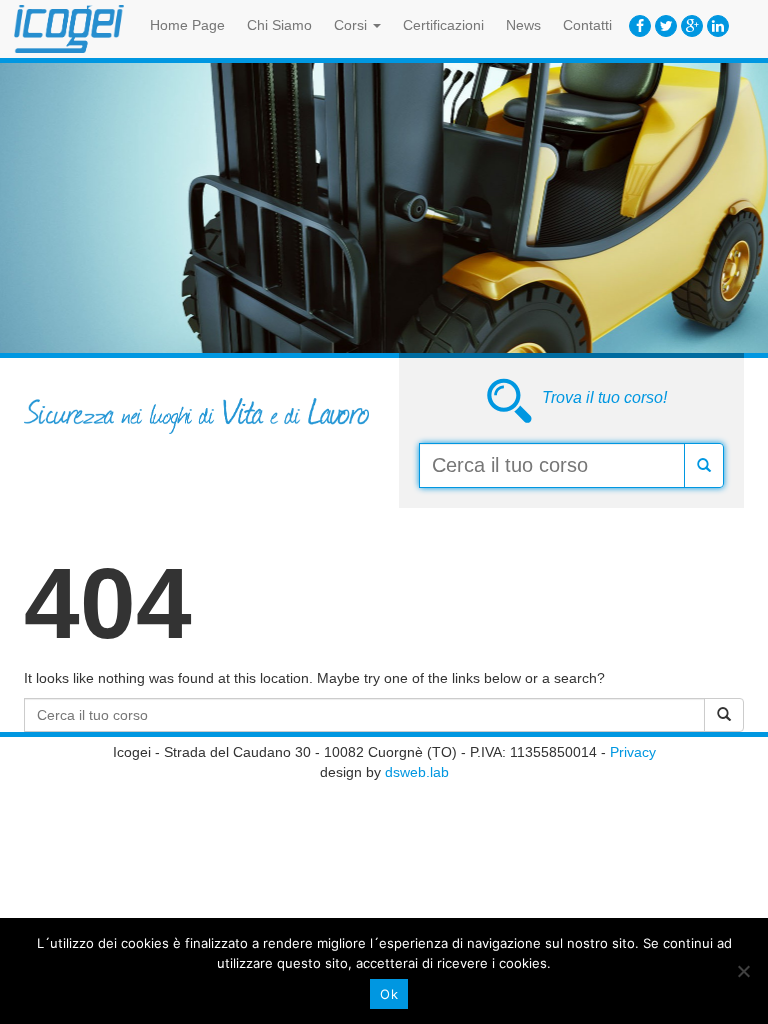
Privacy (633, 752)
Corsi (352, 25)
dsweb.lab (417, 772)
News (523, 25)
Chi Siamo (279, 25)
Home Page (187, 25)
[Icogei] (69, 29)
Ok (389, 994)
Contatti (587, 25)
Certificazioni (443, 25)
